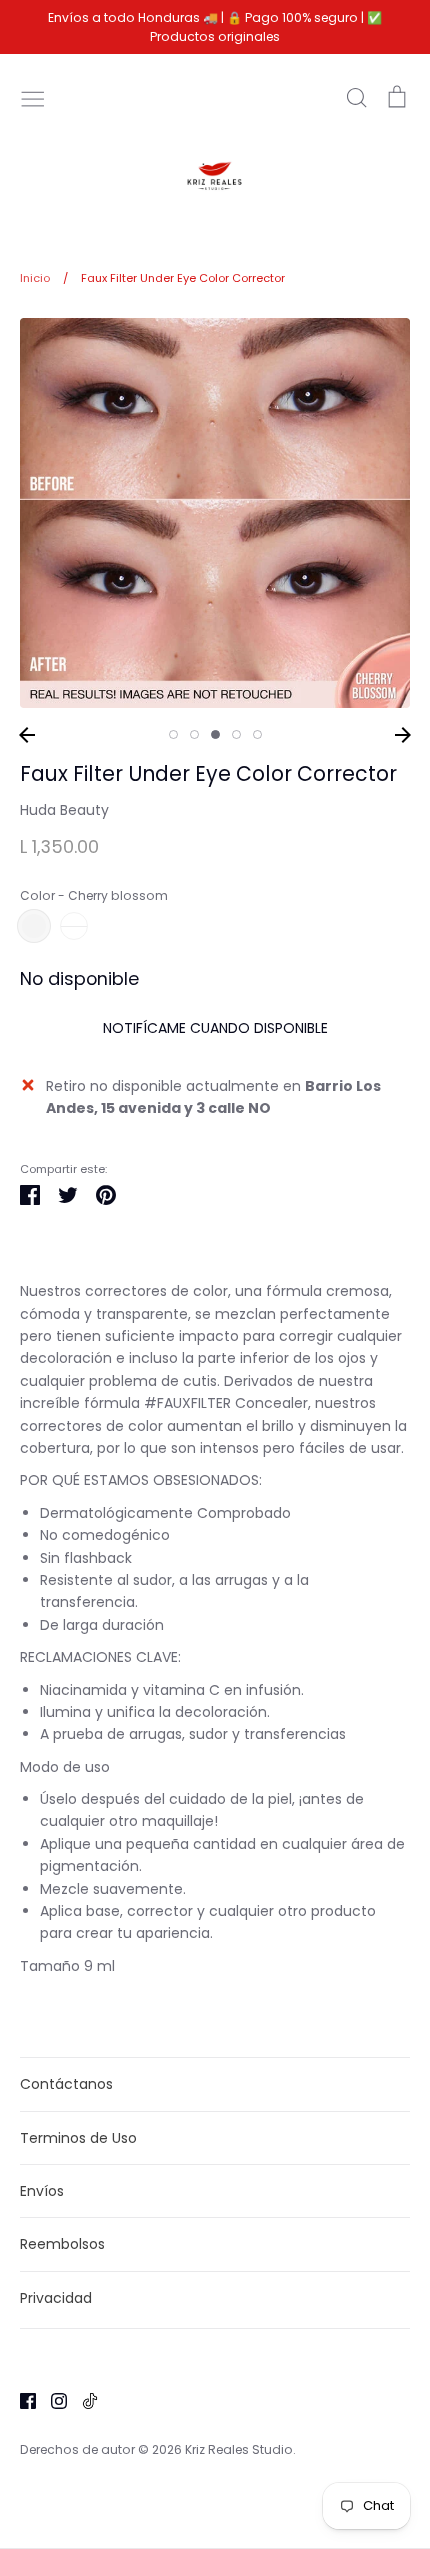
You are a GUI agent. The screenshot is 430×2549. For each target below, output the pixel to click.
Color (94, 896)
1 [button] (173, 734)
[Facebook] (20, 2400)
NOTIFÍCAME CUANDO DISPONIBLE (215, 1028)
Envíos (42, 2191)
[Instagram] (51, 2400)
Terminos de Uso (78, 2138)
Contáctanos (66, 2084)
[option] (215, 513)
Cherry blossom (34, 926)
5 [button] (257, 734)
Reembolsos (62, 2244)
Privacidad (56, 2298)
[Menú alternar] (33, 97)
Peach (74, 926)
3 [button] (215, 734)
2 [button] (194, 734)
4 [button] (236, 734)
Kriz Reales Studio (239, 2449)
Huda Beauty (64, 810)
